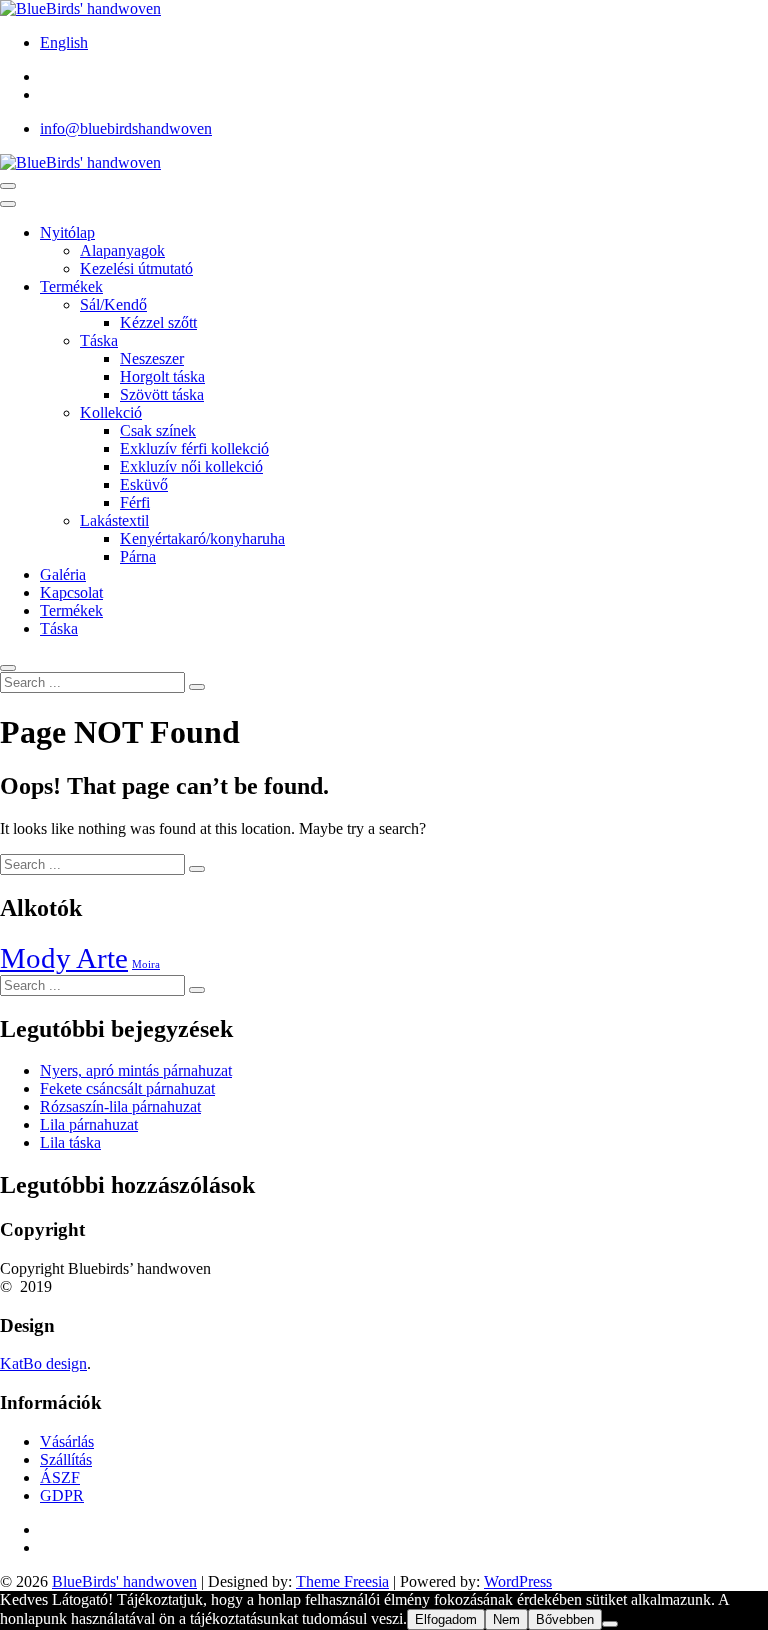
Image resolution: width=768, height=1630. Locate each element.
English (64, 42)
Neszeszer (152, 358)
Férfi (135, 502)
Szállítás (66, 1459)
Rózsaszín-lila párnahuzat (120, 1106)
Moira (146, 964)
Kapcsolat (71, 592)
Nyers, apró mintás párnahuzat (136, 1070)
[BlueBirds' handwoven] (80, 162)
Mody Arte (64, 958)
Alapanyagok (122, 250)
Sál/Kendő (113, 304)
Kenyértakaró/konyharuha (202, 538)
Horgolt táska (162, 376)
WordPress (518, 1581)
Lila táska (70, 1142)
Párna (138, 556)
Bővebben (565, 1619)
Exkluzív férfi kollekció (194, 448)
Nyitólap (67, 232)
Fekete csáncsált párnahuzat (127, 1088)
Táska (99, 340)
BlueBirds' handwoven (124, 1581)
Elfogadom (446, 1619)
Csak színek (158, 430)
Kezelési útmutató (136, 268)
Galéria (63, 574)
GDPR (62, 1495)
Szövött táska (162, 394)
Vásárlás (67, 1441)
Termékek (71, 286)
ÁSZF (60, 1477)
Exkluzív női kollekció (191, 466)
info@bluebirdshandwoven (126, 128)
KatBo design (43, 1363)
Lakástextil (114, 520)
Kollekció (111, 412)
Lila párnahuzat (89, 1124)
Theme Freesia (342, 1581)
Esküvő (144, 484)
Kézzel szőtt (158, 322)
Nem (506, 1619)
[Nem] (610, 1624)
